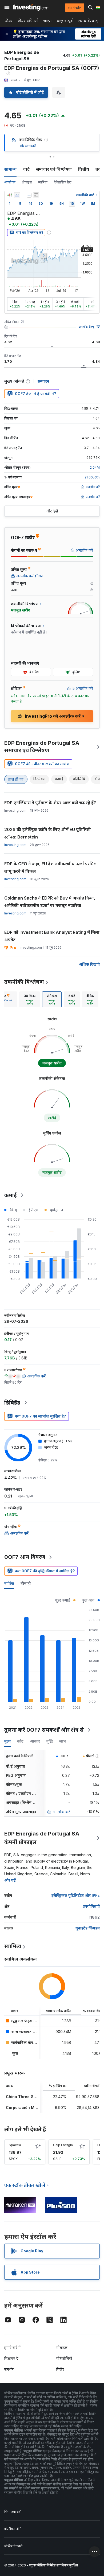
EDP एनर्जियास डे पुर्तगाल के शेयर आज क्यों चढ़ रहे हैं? (50, 803)
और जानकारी (28, 146)
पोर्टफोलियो (64, 2358)
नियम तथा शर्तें (12, 2512)
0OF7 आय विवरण (25, 1557)
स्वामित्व (43, 182)
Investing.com (15, 845)
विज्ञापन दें (11, 2358)
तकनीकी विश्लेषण (24, 982)
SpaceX (15, 2145)
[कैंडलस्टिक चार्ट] (10, 195)
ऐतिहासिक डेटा (63, 182)
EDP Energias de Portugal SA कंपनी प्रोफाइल (42, 1838)
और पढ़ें (10, 1880)
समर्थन (9, 2369)
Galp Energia (63, 2145)
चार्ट (26, 169)
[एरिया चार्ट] (17, 195)
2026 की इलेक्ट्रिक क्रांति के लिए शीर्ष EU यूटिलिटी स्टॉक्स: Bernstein (47, 833)
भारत (47, 21)
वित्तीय (84, 169)
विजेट (60, 2369)
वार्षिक (9, 1583)
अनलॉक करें (61, 1812)
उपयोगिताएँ (91, 1906)
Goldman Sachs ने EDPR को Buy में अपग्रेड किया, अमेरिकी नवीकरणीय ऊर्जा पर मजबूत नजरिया (50, 902)
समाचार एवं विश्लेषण (54, 169)
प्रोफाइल (27, 182)
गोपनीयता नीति (13, 2529)
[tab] (30, 999)
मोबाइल (62, 2348)
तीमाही (26, 1583)
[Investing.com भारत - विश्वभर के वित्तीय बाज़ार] (31, 7)
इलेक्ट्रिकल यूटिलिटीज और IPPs (76, 1895)
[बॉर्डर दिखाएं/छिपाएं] (36, 195)
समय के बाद (88, 21)
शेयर (9, 21)
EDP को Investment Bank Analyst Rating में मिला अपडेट (52, 936)
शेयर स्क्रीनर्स (28, 21)
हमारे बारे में (13, 2348)
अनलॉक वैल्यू (86, 327)
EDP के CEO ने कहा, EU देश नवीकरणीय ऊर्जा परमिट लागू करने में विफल (50, 867)
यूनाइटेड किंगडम (88, 1928)
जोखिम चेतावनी (13, 2546)
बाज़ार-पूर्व (65, 21)
